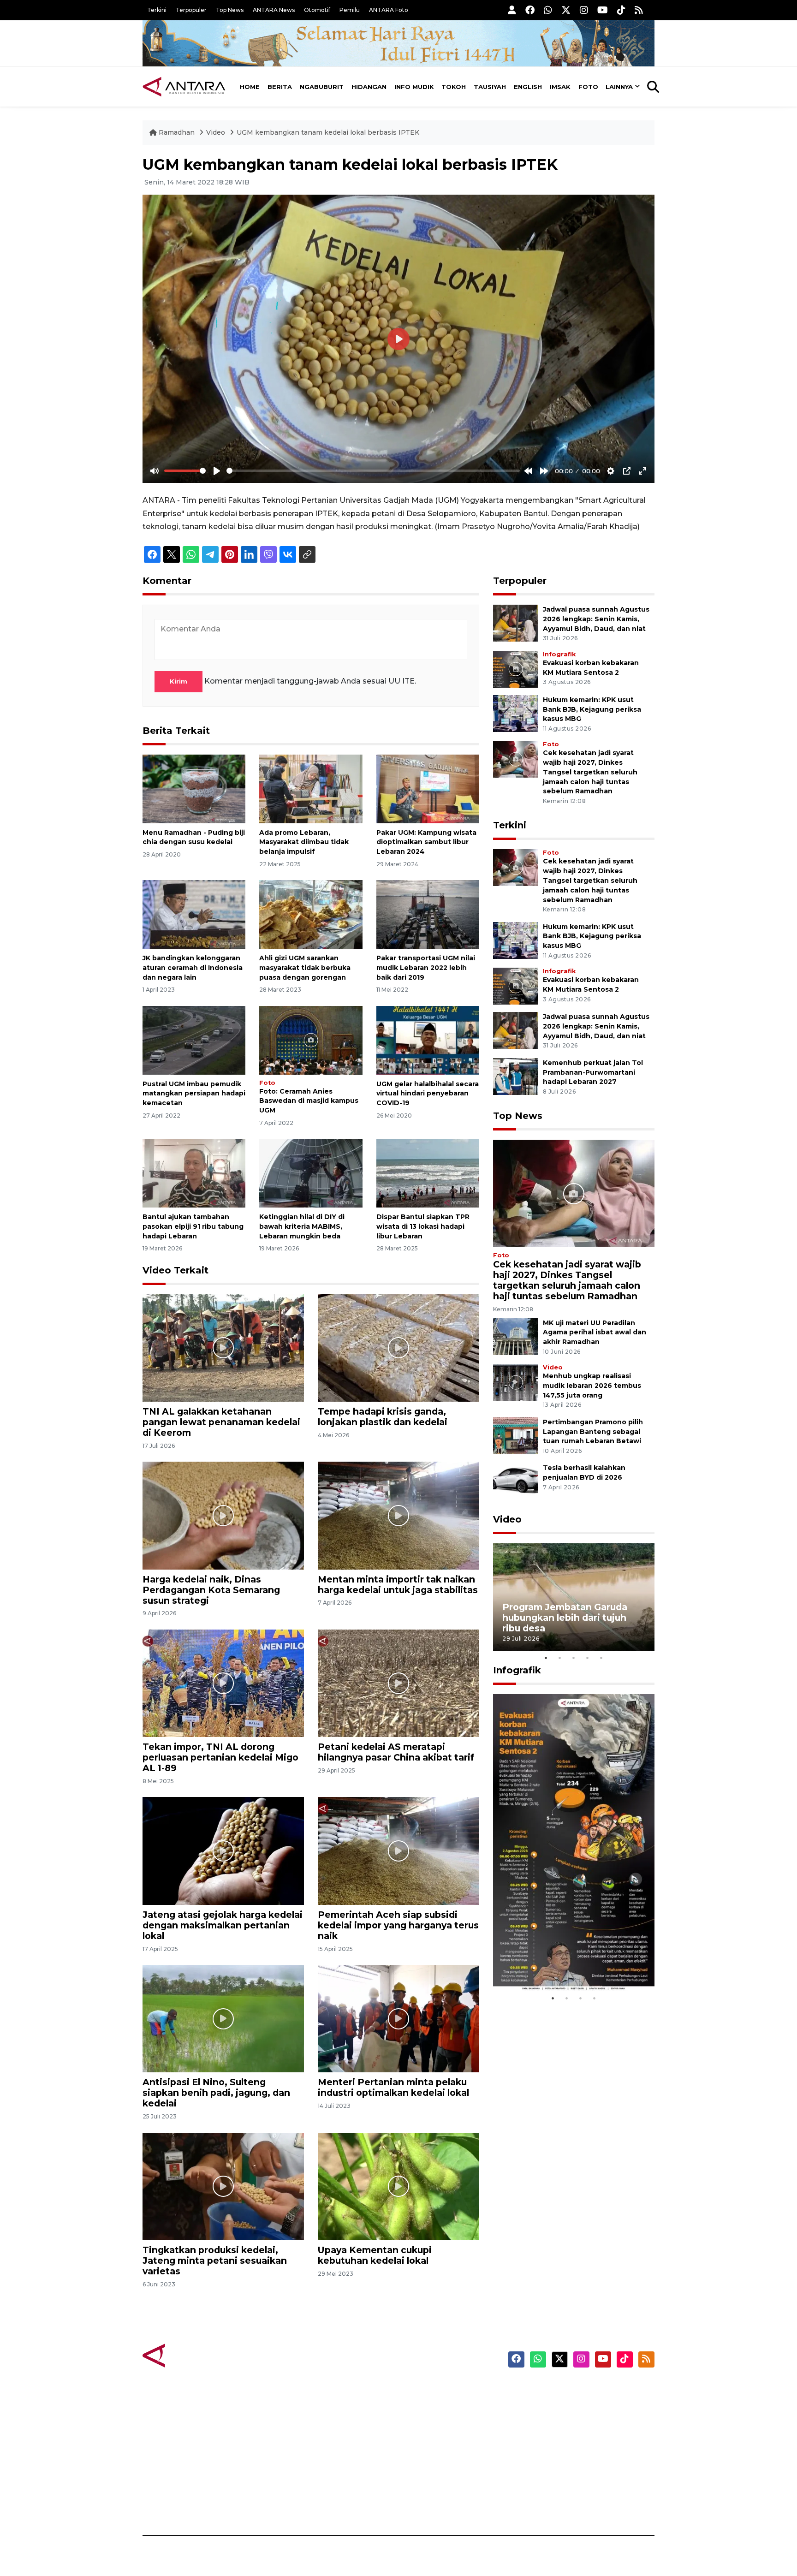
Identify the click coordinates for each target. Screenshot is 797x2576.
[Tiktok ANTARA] (621, 10)
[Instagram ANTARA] (584, 10)
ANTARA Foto (389, 10)
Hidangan (369, 87)
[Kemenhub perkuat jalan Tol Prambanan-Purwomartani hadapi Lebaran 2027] (516, 1076)
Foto (588, 87)
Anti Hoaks (425, 2406)
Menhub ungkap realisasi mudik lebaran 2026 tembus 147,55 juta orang (592, 1386)
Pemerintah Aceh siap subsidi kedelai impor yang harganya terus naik (398, 1925)
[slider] (185, 471)
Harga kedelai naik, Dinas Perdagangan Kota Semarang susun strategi (211, 1590)
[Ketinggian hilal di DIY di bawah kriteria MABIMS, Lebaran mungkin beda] (311, 1173)
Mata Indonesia (432, 2439)
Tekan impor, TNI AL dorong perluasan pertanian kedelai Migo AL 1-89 (220, 1757)
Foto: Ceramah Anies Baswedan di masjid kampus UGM (309, 1101)
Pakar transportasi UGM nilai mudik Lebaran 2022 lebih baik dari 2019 (426, 968)
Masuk (548, 2406)
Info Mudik (414, 87)
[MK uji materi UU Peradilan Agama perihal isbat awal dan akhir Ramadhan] (516, 1336)
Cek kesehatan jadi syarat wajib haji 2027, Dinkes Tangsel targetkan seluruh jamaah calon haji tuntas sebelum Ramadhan (590, 772)
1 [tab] (546, 1658)
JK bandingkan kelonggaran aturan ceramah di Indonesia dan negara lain (193, 968)
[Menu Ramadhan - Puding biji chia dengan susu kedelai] (194, 788)
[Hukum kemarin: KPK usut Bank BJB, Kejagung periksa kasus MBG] (516, 713)
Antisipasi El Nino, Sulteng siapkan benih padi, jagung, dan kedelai (216, 2093)
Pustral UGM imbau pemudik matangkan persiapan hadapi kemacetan (194, 1094)
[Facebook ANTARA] (530, 10)
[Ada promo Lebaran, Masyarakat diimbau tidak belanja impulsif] (311, 788)
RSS (544, 2503)
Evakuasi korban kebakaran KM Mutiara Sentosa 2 (566, 1963)
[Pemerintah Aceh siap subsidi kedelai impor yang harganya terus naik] (398, 1850)
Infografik (559, 654)
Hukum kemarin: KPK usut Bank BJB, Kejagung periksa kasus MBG (592, 709)
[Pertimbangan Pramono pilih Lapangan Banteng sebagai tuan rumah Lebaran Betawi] (516, 1435)
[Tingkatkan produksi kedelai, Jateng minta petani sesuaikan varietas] (223, 2186)
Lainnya (619, 87)
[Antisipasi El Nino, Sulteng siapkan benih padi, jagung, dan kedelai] (223, 2018)
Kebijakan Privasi (566, 2439)
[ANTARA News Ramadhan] (193, 2355)
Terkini (157, 10)
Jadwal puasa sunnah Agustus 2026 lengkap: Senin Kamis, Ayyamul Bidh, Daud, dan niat (596, 619)
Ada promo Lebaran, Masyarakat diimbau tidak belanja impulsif (304, 842)
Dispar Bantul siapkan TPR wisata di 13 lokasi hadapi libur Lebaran (423, 1226)
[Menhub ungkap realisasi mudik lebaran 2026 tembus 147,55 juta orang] (516, 1382)
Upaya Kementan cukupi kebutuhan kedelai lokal (375, 2255)
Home (250, 87)
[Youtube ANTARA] (603, 10)
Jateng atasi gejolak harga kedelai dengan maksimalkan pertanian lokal (223, 1925)
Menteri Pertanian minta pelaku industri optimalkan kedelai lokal (393, 2087)
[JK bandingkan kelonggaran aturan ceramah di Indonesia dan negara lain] (194, 914)
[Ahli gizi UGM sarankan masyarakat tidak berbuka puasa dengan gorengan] (311, 914)
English (528, 87)
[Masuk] (512, 10)
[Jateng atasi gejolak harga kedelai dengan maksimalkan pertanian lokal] (223, 1850)
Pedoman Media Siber (575, 2487)
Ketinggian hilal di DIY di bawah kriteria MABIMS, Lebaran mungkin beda (302, 1226)
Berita (280, 87)
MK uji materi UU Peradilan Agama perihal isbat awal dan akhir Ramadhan (595, 1333)
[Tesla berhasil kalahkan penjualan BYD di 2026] (516, 1481)
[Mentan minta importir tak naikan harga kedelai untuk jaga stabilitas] (398, 1515)
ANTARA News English (576, 2390)
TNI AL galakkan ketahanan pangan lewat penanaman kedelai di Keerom (221, 1422)
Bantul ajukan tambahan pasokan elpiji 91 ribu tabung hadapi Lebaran (193, 1226)
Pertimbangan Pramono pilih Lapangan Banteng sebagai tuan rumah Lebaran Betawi (593, 1432)
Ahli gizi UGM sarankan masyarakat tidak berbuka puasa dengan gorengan (305, 968)
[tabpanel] (574, 1597)
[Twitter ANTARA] (566, 10)
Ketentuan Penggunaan (580, 2422)
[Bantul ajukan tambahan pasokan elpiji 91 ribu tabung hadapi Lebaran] (194, 1173)
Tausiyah (490, 87)
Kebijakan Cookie (568, 2455)
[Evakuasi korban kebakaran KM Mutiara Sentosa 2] (516, 669)
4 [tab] (588, 1658)
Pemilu (350, 10)
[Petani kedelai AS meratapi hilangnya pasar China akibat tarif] (398, 1683)
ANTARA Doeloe (434, 2455)
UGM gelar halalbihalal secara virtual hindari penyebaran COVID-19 (428, 1094)
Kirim (178, 681)
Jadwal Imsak (297, 2503)
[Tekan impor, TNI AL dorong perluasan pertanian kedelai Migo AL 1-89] (223, 1683)
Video (216, 132)
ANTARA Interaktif (438, 2422)
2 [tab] (560, 1658)
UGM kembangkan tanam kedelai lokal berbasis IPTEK (328, 132)
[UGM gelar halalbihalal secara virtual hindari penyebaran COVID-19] (428, 1039)
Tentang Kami (562, 2471)
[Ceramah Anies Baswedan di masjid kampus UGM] (311, 1039)
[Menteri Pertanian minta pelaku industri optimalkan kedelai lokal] (398, 2018)
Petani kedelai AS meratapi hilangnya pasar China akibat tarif (396, 1752)
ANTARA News (274, 10)
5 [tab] (601, 1658)
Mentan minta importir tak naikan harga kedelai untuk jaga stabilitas (398, 1585)
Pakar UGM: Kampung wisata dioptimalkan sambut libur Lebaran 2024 (426, 842)
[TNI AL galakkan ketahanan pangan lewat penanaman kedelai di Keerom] (223, 1347)
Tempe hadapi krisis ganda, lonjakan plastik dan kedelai (383, 1417)
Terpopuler (191, 10)
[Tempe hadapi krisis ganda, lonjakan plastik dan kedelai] (398, 1347)
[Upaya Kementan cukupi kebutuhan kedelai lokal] (398, 2186)
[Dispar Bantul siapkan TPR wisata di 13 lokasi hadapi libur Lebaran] (428, 1173)
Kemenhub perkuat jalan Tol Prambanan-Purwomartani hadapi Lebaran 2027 (593, 1072)
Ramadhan (177, 132)
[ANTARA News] (184, 87)
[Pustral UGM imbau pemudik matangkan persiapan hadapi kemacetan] (194, 1039)
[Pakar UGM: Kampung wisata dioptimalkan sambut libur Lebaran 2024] (428, 788)
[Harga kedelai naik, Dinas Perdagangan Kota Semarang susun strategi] (223, 1515)
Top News (230, 10)
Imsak (560, 87)
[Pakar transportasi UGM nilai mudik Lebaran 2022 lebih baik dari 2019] (428, 914)
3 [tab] (574, 1658)
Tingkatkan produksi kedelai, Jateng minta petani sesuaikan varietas (215, 2261)
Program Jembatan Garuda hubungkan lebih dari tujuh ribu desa (565, 1618)
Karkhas (419, 2390)
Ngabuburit (322, 87)
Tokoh (454, 87)
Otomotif (317, 10)
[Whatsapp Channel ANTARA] (548, 10)
